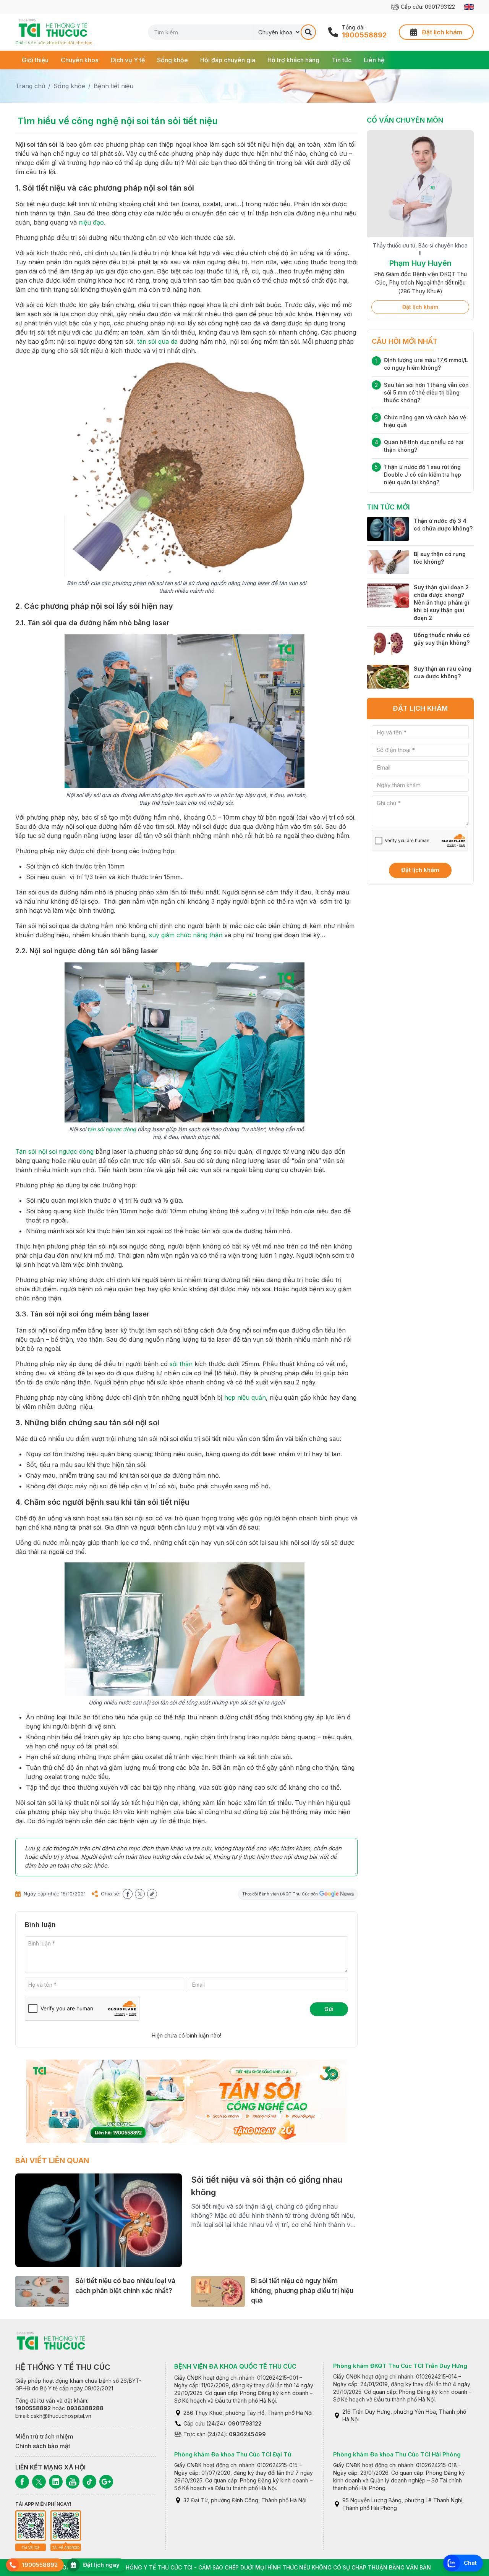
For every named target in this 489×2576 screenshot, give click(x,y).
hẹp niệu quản (245, 1397)
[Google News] (106, 2482)
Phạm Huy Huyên (420, 263)
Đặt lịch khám (420, 307)
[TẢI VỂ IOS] (31, 2526)
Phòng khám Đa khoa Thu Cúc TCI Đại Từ (233, 2454)
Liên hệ (374, 60)
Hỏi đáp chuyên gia (228, 60)
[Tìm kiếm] (308, 32)
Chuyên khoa (80, 60)
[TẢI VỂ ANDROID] (66, 2526)
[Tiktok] (89, 2482)
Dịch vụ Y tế (128, 60)
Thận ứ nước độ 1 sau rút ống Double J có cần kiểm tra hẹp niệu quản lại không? (423, 475)
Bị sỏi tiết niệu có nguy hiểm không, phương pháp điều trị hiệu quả (302, 2291)
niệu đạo (91, 222)
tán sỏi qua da (157, 341)
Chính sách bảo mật (43, 2446)
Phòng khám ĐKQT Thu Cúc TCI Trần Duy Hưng (400, 2366)
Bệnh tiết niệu (113, 86)
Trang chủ (30, 86)
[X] (39, 2482)
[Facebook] (22, 2482)
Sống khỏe (172, 60)
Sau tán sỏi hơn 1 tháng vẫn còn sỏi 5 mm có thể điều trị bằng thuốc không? (426, 392)
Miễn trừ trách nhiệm (44, 2436)
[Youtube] (73, 2482)
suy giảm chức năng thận (186, 935)
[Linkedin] (56, 2482)
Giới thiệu (35, 60)
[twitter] (140, 1894)
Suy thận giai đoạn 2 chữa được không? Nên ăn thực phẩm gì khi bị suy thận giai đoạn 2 (441, 602)
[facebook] (128, 1894)
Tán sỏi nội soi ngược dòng (54, 1151)
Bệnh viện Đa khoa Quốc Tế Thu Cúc (235, 2366)
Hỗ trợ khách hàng (293, 60)
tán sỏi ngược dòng (112, 1129)
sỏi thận (181, 1364)
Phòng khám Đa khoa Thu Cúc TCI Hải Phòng (397, 2454)
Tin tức (342, 60)
